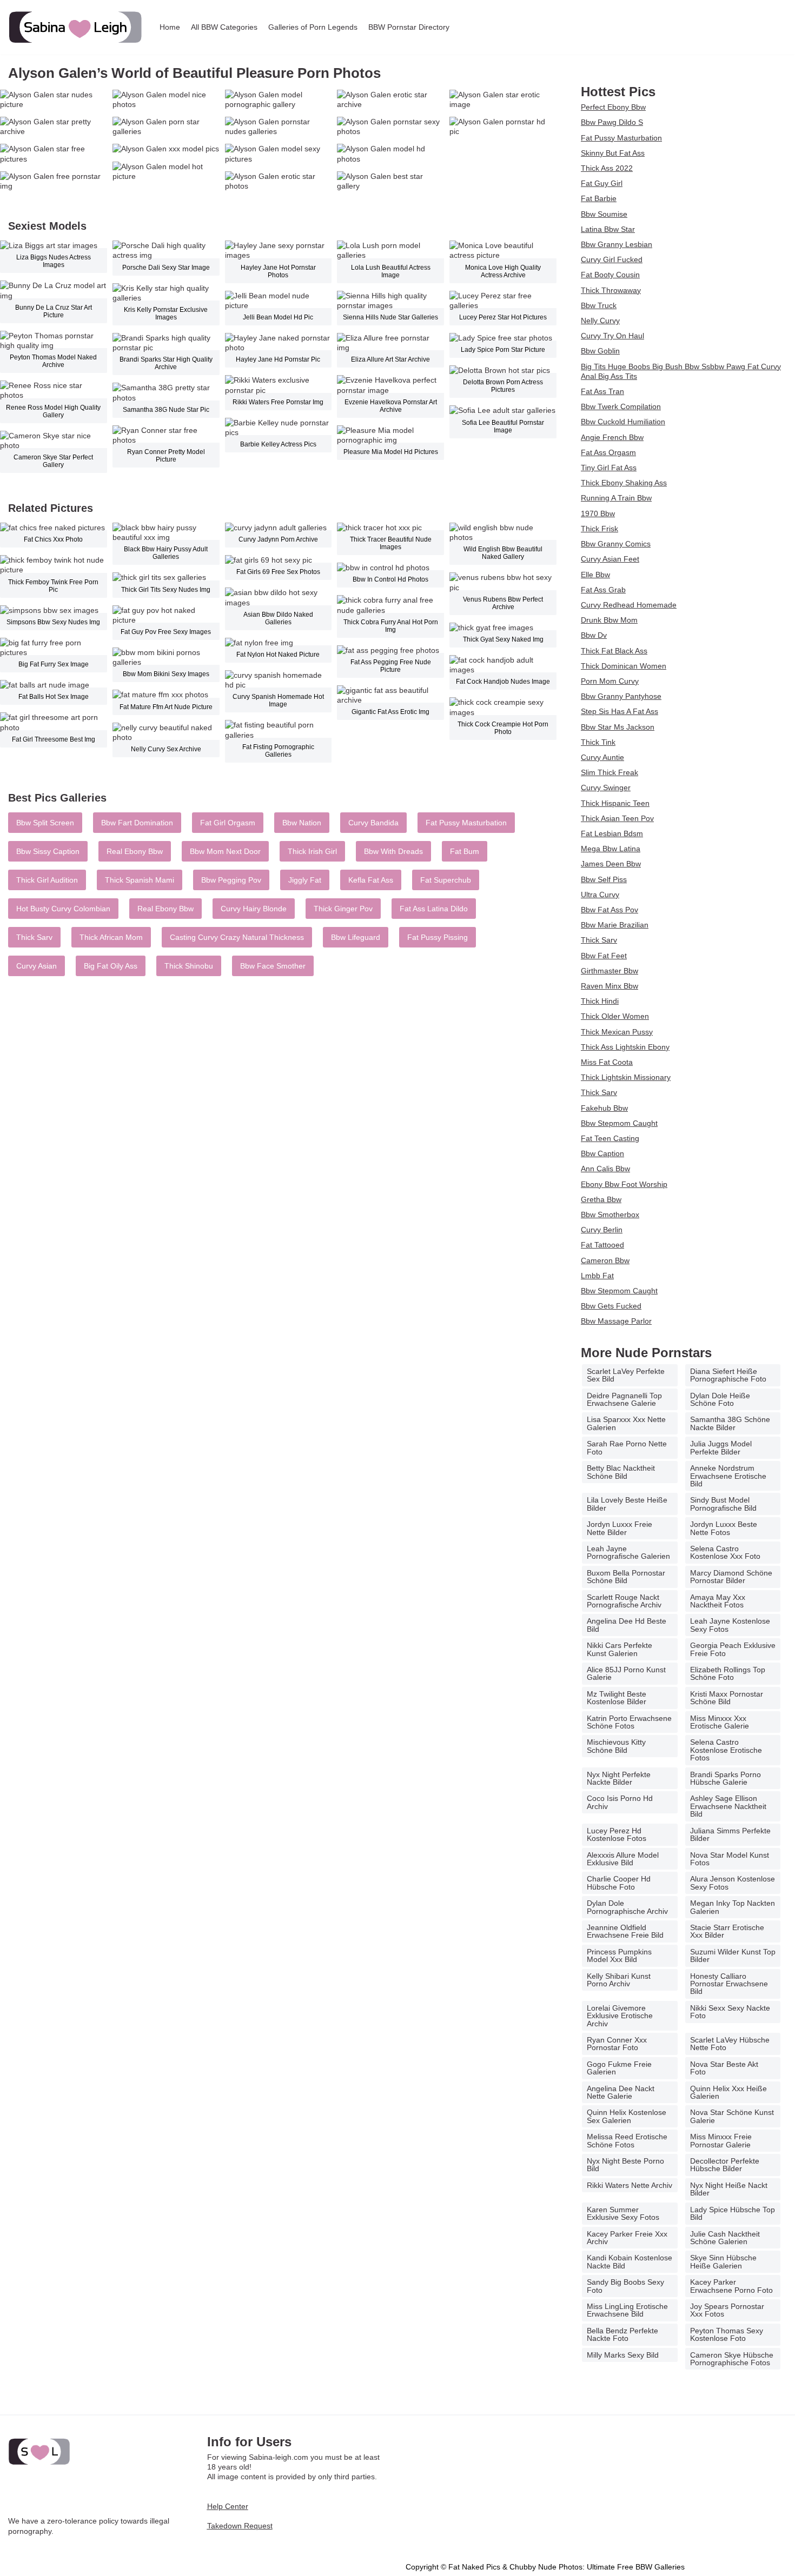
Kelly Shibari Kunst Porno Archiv (619, 1980)
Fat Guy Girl (602, 183)
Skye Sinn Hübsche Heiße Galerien (723, 2261)
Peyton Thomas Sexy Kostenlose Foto (727, 2334)
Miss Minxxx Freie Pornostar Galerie (721, 2140)
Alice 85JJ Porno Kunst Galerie (626, 1673)
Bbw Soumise (604, 214)
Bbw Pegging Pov (231, 880)
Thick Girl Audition (47, 880)
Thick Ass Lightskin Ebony (625, 1047)
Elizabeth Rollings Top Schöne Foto (728, 1673)
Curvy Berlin (602, 1230)
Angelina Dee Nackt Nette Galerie (621, 2092)
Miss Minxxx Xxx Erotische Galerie (720, 1722)
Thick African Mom (111, 937)
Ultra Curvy (600, 895)
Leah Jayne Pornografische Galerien (628, 1552)
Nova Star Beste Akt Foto (724, 2068)
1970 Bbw (598, 513)
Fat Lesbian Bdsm (612, 833)
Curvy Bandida (373, 823)
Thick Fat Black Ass (614, 651)
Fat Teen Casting (610, 1138)
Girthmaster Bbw (609, 971)
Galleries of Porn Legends (313, 27)
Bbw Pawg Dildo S (612, 122)
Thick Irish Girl (312, 851)
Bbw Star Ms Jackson (618, 727)
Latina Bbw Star (608, 229)
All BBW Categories (224, 27)
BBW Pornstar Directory (409, 27)
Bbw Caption (602, 1153)
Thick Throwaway (611, 290)
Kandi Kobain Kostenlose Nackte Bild (630, 2261)
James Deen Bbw (611, 864)
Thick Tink (598, 742)
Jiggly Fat (305, 880)
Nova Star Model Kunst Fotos (730, 1859)
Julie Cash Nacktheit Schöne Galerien (725, 2238)
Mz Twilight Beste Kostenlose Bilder (617, 1698)
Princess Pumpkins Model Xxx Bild (619, 1956)
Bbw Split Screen (45, 823)
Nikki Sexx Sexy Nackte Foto (730, 2012)
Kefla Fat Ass (371, 880)
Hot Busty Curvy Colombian (63, 909)
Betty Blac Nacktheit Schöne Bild (621, 1472)
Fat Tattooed (602, 1245)
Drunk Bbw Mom (609, 620)
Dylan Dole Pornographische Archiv (627, 1907)
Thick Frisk (599, 529)
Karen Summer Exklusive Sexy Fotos (623, 2213)
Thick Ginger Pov (343, 909)
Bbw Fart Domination (137, 823)
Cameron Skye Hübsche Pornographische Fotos (732, 2359)
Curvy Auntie (602, 757)
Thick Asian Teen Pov (617, 818)
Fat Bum (465, 851)
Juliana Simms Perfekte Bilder (730, 1834)
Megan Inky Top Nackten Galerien (733, 1907)
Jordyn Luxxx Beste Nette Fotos (724, 1528)
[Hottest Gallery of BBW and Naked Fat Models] (76, 27)
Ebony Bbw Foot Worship (624, 1184)
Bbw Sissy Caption (48, 851)
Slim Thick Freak (609, 772)
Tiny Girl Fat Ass (609, 468)
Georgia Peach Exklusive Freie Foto (733, 1649)
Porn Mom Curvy (610, 681)
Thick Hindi (600, 1001)
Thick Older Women (615, 1016)
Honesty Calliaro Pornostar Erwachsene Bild (729, 1984)
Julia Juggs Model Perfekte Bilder (721, 1447)
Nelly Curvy (600, 321)
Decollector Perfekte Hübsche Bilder (725, 2165)
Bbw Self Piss (604, 879)
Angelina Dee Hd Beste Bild (627, 1625)
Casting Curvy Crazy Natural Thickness (237, 937)
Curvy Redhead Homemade (629, 605)
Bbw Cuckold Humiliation (623, 422)
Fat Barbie (599, 198)
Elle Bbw (595, 575)
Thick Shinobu (189, 966)
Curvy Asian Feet (610, 559)
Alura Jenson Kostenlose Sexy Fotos (733, 1883)
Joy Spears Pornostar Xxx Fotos (727, 2310)
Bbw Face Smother (273, 966)
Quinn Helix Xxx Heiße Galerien (728, 2092)
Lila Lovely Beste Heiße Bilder (627, 1504)
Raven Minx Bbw (609, 986)
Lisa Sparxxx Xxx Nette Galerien (626, 1423)
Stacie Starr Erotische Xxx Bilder (727, 1931)
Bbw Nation (302, 823)
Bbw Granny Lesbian (617, 244)
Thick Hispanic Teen (615, 803)
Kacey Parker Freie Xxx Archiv (627, 2238)
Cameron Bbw (605, 1260)
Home (170, 27)
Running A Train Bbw (616, 498)
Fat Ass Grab (603, 590)
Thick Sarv (34, 937)
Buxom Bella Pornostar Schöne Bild (626, 1577)
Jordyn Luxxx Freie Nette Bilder (620, 1528)
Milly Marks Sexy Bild (623, 2355)
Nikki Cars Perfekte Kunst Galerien (620, 1649)
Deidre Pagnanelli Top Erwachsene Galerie (624, 1399)
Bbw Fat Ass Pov (609, 910)
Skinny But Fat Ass (613, 153)
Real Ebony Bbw (135, 851)
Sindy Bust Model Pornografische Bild (723, 1504)
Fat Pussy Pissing (438, 937)
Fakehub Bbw (604, 1108)
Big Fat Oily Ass (111, 966)
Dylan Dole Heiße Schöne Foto (720, 1399)
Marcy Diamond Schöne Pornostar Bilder (731, 1577)
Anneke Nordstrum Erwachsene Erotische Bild (728, 1476)
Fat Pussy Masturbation (466, 823)
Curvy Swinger (606, 788)
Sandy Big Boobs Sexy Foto (625, 2286)
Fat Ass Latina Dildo (434, 909)
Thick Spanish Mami (140, 880)
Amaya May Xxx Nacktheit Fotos (718, 1601)
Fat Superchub (446, 880)
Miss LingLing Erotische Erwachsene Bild (627, 2310)
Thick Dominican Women (624, 666)
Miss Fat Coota (607, 1062)
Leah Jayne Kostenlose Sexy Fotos (730, 1625)
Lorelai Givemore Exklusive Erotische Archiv (620, 2016)
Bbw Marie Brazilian (615, 925)
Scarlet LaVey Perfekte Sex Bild (626, 1375)
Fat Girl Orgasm (228, 823)
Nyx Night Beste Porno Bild (625, 2165)
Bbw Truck (599, 305)
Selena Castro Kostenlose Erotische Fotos (726, 1750)
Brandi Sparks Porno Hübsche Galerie (726, 1778)
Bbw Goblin (600, 351)
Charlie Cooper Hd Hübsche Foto (619, 1883)
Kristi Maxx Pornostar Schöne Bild (727, 1698)
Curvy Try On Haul (612, 336)
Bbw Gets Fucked (611, 1306)
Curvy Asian (37, 966)
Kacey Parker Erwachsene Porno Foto (731, 2286)
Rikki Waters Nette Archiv (630, 2185)
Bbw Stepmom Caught (619, 1123)
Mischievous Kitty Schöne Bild (616, 1746)
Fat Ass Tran (602, 391)
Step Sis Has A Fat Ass (620, 711)
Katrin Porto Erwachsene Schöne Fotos (629, 1722)
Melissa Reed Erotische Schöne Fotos (627, 2140)
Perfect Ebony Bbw (613, 107)
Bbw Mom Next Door (225, 851)
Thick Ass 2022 (607, 168)
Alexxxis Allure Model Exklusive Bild (623, 1859)
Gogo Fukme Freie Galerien (619, 2068)
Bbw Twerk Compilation (621, 406)
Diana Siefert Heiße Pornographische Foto (728, 1375)
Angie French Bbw (612, 437)
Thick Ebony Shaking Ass (624, 483)
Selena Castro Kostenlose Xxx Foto (725, 1552)
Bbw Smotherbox (610, 1214)
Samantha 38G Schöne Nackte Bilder (730, 1423)
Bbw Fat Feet (604, 956)
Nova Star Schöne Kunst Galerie (732, 2116)
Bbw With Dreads (393, 851)
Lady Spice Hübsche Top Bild (733, 2213)
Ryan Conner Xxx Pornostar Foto (617, 2044)
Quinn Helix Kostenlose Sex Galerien (627, 2116)
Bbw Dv (594, 635)
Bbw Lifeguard (356, 937)
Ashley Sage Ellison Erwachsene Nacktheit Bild (728, 1806)
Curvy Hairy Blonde (254, 909)
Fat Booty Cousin (610, 275)
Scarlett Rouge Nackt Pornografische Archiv (624, 1601)
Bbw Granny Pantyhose (621, 696)
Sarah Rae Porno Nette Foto (627, 1447)
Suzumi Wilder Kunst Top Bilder (733, 1956)
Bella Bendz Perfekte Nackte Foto (622, 2334)
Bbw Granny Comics (616, 544)
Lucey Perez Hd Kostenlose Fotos (617, 1834)
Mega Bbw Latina (611, 849)
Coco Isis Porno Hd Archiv (620, 1802)
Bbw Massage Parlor (616, 1321)
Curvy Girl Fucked (612, 259)
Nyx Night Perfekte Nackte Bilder (619, 1778)
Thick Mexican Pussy (617, 1032)
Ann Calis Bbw (605, 1169)
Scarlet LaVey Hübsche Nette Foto (730, 2044)
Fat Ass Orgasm (608, 452)
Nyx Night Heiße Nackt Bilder (729, 2189)
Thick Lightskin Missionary (626, 1077)
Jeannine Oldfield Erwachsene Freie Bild (625, 1931)
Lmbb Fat (597, 1276)
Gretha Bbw (601, 1199)
